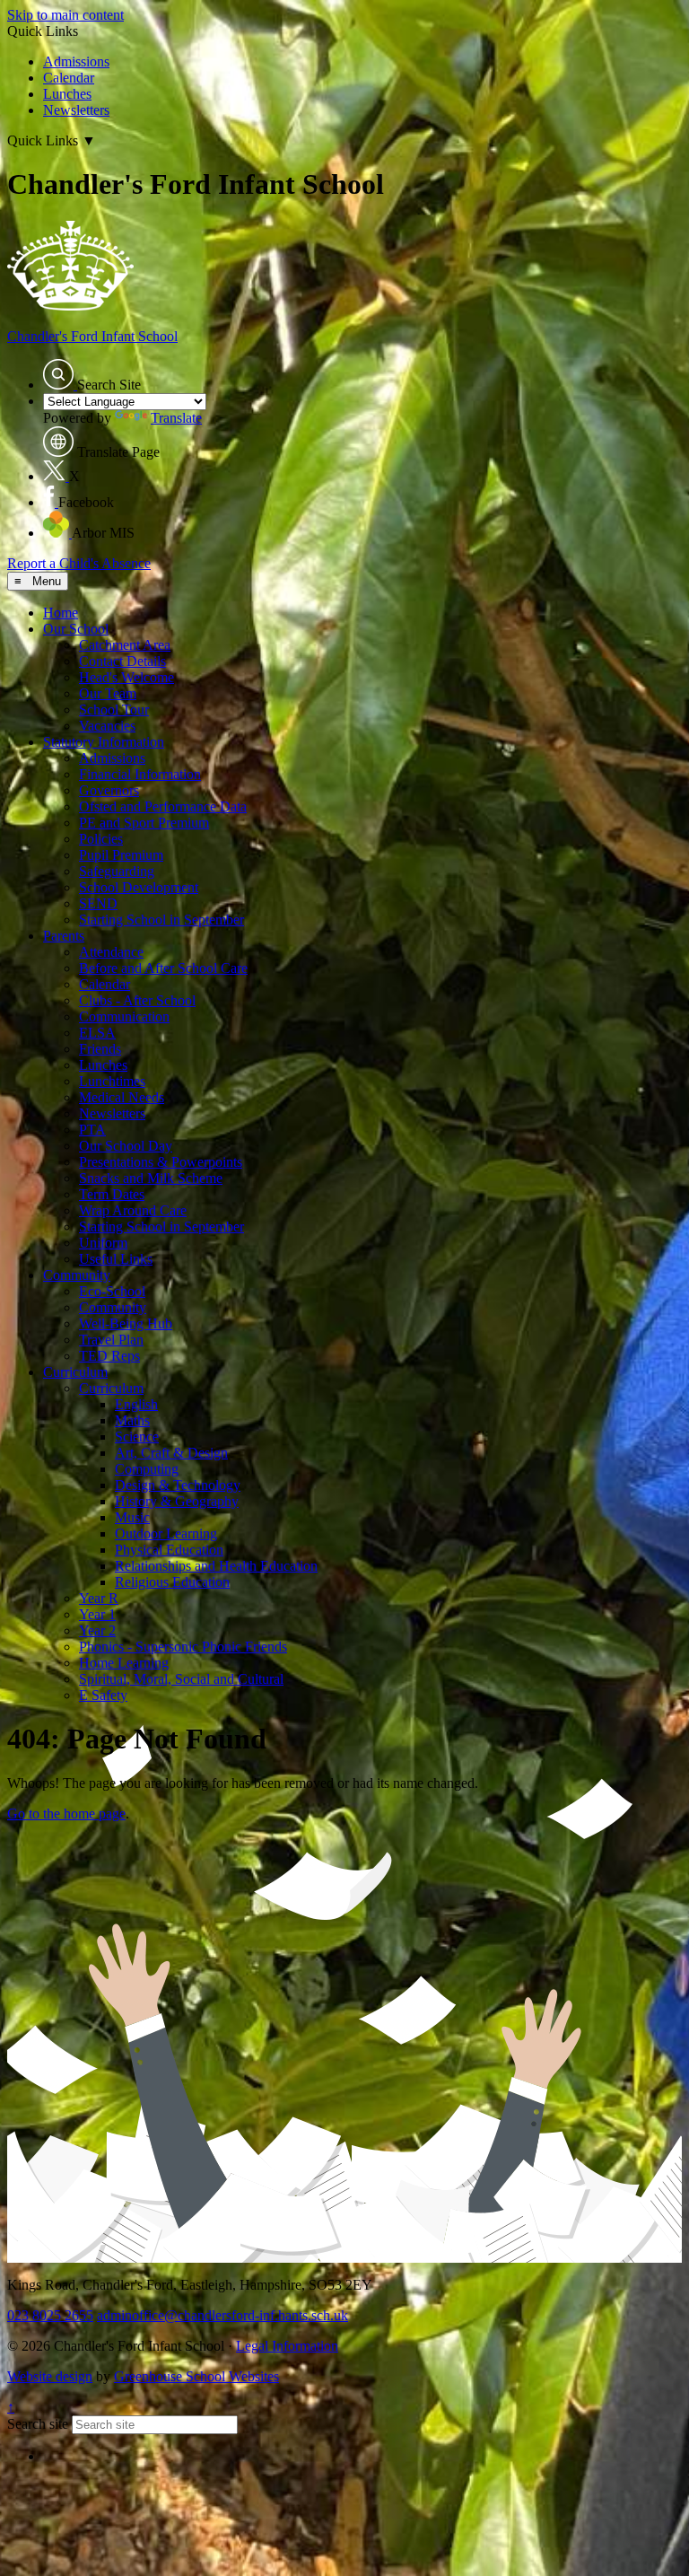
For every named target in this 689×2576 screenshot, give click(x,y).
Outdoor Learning (166, 1533)
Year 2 (97, 1630)
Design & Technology (178, 1485)
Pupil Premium (121, 855)
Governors (109, 790)
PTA (92, 1130)
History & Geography (177, 1501)
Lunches (67, 94)
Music (132, 1517)
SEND (98, 903)
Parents (64, 936)
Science (137, 1437)
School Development (139, 887)
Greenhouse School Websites (196, 2376)
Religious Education (172, 1582)
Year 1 (97, 1614)
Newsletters (76, 110)
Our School (76, 629)
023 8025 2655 (50, 2315)
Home (61, 613)
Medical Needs (122, 1097)
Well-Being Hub (126, 1323)
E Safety (103, 1695)
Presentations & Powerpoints (161, 1162)
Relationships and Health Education (216, 1566)
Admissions (76, 61)
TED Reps (109, 1356)
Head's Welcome (126, 677)
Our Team (108, 693)
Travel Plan (111, 1340)
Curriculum (75, 1372)
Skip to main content (65, 15)
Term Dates (112, 1194)
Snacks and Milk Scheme (151, 1178)
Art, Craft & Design (171, 1453)
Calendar (69, 78)
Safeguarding (117, 871)
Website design (50, 2376)
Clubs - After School (137, 1000)
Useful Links (116, 1259)
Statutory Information (104, 742)
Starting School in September (161, 920)
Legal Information (287, 2346)
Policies (101, 839)
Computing (147, 1469)
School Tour (114, 710)
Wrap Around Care (133, 1210)
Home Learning (124, 1663)
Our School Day (126, 1146)
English (136, 1404)
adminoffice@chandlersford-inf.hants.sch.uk (222, 2315)
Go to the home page (66, 1814)
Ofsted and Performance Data (163, 806)
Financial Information (140, 774)
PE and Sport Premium (144, 823)
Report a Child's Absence (79, 563)
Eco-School (112, 1291)
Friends (100, 1049)
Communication (124, 1016)
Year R (99, 1598)
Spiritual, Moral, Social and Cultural (181, 1679)
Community (77, 1275)
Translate (176, 418)
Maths (132, 1420)
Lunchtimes (112, 1081)
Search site (38, 2424)
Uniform (103, 1243)
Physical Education (169, 1550)
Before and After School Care (163, 968)
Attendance (111, 952)
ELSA (97, 1033)
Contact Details (122, 661)
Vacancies (107, 726)
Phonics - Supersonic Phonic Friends (183, 1647)
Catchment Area (125, 645)
